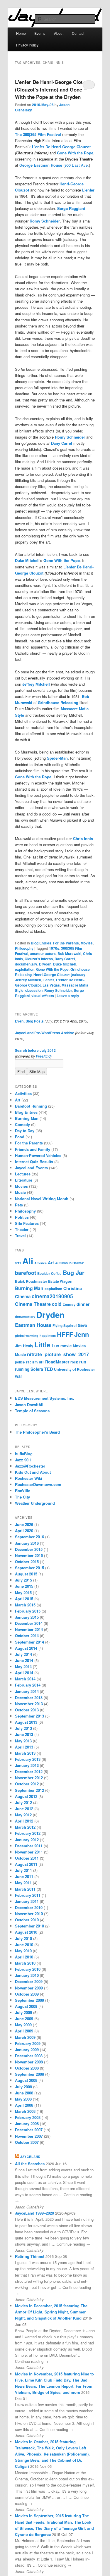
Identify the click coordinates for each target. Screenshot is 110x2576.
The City (22, 1497)
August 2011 (26, 1864)
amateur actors (43, 954)
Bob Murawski (69, 954)
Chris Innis (83, 838)
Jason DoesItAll (29, 1405)
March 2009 (25, 2037)
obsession (34, 990)
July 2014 (23, 1654)
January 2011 (27, 1901)
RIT (41, 1362)
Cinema (23, 1296)
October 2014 (27, 1636)
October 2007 (27, 2142)
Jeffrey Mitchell (36, 684)
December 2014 (29, 1623)
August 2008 (26, 2080)
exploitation (25, 969)
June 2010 (24, 1945)
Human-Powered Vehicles (38, 1155)
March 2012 (25, 1827)
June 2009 (24, 2019)
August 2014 (26, 1648)
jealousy (78, 975)
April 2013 (24, 1747)
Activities (23, 1093)
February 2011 (28, 1895)
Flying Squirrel (65, 1326)
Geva (82, 1325)
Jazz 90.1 (23, 1460)
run (83, 1362)
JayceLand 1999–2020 (34, 2213)
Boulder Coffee (49, 1274)
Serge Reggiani (71, 208)
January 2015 (27, 1617)
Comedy (22, 1124)
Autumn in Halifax (70, 1263)
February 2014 (28, 1685)
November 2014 (29, 1629)
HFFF (65, 1334)
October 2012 (27, 1784)
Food (20, 1137)
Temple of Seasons (32, 1411)
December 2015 (29, 1549)
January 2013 (27, 1765)
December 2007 (29, 2130)
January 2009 (27, 2050)
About (59, 33)
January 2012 (27, 1840)
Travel (20, 1236)
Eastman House (33, 1325)
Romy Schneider (45, 221)
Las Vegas (51, 985)
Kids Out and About (33, 1472)
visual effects (43, 996)
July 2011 (23, 1870)
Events (40, 33)
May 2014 (23, 1667)
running (22, 1369)
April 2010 (24, 1957)
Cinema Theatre (33, 1304)
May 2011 (23, 1883)
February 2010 (28, 1969)
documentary (26, 964)
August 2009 (26, 2006)
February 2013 (28, 1759)
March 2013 (25, 1753)
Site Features (27, 1223)
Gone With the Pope (75, 153)
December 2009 (29, 1981)
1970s (54, 948)
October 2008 (27, 2068)
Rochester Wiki (29, 1478)
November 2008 (29, 2062)
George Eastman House (41, 165)
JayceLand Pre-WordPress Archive (45, 1033)
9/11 (18, 1263)
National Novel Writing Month (42, 1199)
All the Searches (30, 2164)
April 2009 (24, 2031)
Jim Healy (24, 1346)
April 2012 (24, 1821)
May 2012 (23, 1815)
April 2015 (24, 1599)
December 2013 (29, 1697)
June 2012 (24, 1809)
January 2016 (27, 1543)
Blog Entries (41, 943)
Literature (24, 1180)
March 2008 (25, 2111)
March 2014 (25, 1679)
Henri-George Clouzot (51, 975)
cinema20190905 (52, 1296)
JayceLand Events (31, 1168)
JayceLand (30, 2157)
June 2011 (24, 1876)
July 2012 (23, 1802)
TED (49, 1369)
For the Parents (66, 943)
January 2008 (27, 2124)
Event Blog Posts (29, 1021)
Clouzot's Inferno (39, 959)
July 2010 (23, 1938)
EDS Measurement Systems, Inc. (45, 1398)
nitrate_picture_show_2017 (58, 1354)
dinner (83, 1304)
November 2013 (29, 1704)
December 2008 (29, 2056)
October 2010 (27, 1920)
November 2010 (29, 1914)
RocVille (23, 1490)
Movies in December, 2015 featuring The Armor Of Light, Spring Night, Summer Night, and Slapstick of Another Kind (51, 2312)
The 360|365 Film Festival (38, 134)
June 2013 (24, 1734)
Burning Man (27, 1118)
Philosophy (24, 948)
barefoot (26, 1273)
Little (42, 1345)
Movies (87, 943)
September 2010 (29, 1926)
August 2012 (26, 1796)
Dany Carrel (62, 443)
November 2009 (29, 1988)
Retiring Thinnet (30, 2256)
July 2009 (23, 2012)
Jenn (82, 1334)
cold (57, 1304)
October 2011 (27, 1858)
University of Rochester (75, 1369)
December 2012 (29, 1771)
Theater (22, 1229)
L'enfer (88, 190)
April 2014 (24, 1673)
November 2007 (29, 2136)
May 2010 (23, 1951)
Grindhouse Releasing (58, 702)
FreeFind (43, 1056)
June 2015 (24, 1586)
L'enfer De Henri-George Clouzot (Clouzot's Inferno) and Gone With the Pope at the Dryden (53, 89)
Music (20, 1192)
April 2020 (24, 1531)
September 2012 (29, 1790)
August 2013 (26, 1722)
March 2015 (25, 1605)
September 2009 (29, 2000)
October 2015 (27, 1562)
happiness (48, 1336)
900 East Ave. (77, 165)
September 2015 (29, 1568)
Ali (28, 1261)
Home (21, 33)
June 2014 (24, 1660)
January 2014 (27, 1691)
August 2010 (26, 1932)
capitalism (53, 1289)
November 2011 (29, 1852)
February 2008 (28, 2117)
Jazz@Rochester (30, 1466)
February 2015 (28, 1611)
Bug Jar (74, 1272)
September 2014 (29, 1642)
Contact (78, 33)
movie (66, 1346)
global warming (27, 1336)
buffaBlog (24, 1454)
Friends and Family (33, 1149)
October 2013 (27, 1710)
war (19, 1376)
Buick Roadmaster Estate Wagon (44, 1281)
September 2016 (29, 1537)
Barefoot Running (31, 1106)
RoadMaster (57, 1362)
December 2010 (29, 1907)
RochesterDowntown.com (38, 1484)
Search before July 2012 (35, 1050)
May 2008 (23, 2099)
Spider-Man (57, 758)
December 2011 (29, 1846)
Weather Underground (35, 1503)
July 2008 (23, 2087)
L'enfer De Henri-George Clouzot (61, 147)
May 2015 (23, 1593)
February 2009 (28, 2043)
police (20, 1362)
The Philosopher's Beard (37, 1432)
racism (32, 1362)
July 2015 (23, 1580)
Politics (22, 1217)
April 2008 (24, 2105)
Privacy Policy (27, 45)
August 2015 (26, 1574)
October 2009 (27, 1994)
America (40, 1263)
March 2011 (25, 1889)
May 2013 (23, 1741)
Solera (37, 1369)
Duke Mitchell (27, 560)
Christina (73, 1288)
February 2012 (28, 1833)
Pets (19, 1205)
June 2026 (24, 1524)
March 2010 (25, 1963)
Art (18, 1100)
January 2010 (27, 1975)
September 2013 (29, 1716)
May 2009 (23, 2025)
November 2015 (29, 1555)
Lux (55, 1346)
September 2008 (29, 2074)
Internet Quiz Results (34, 1162)
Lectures (23, 1174)
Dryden (45, 964)
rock (74, 1362)
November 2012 (29, 1778)
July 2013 (23, 1728)
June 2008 (24, 2093)
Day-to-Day (25, 1131)
